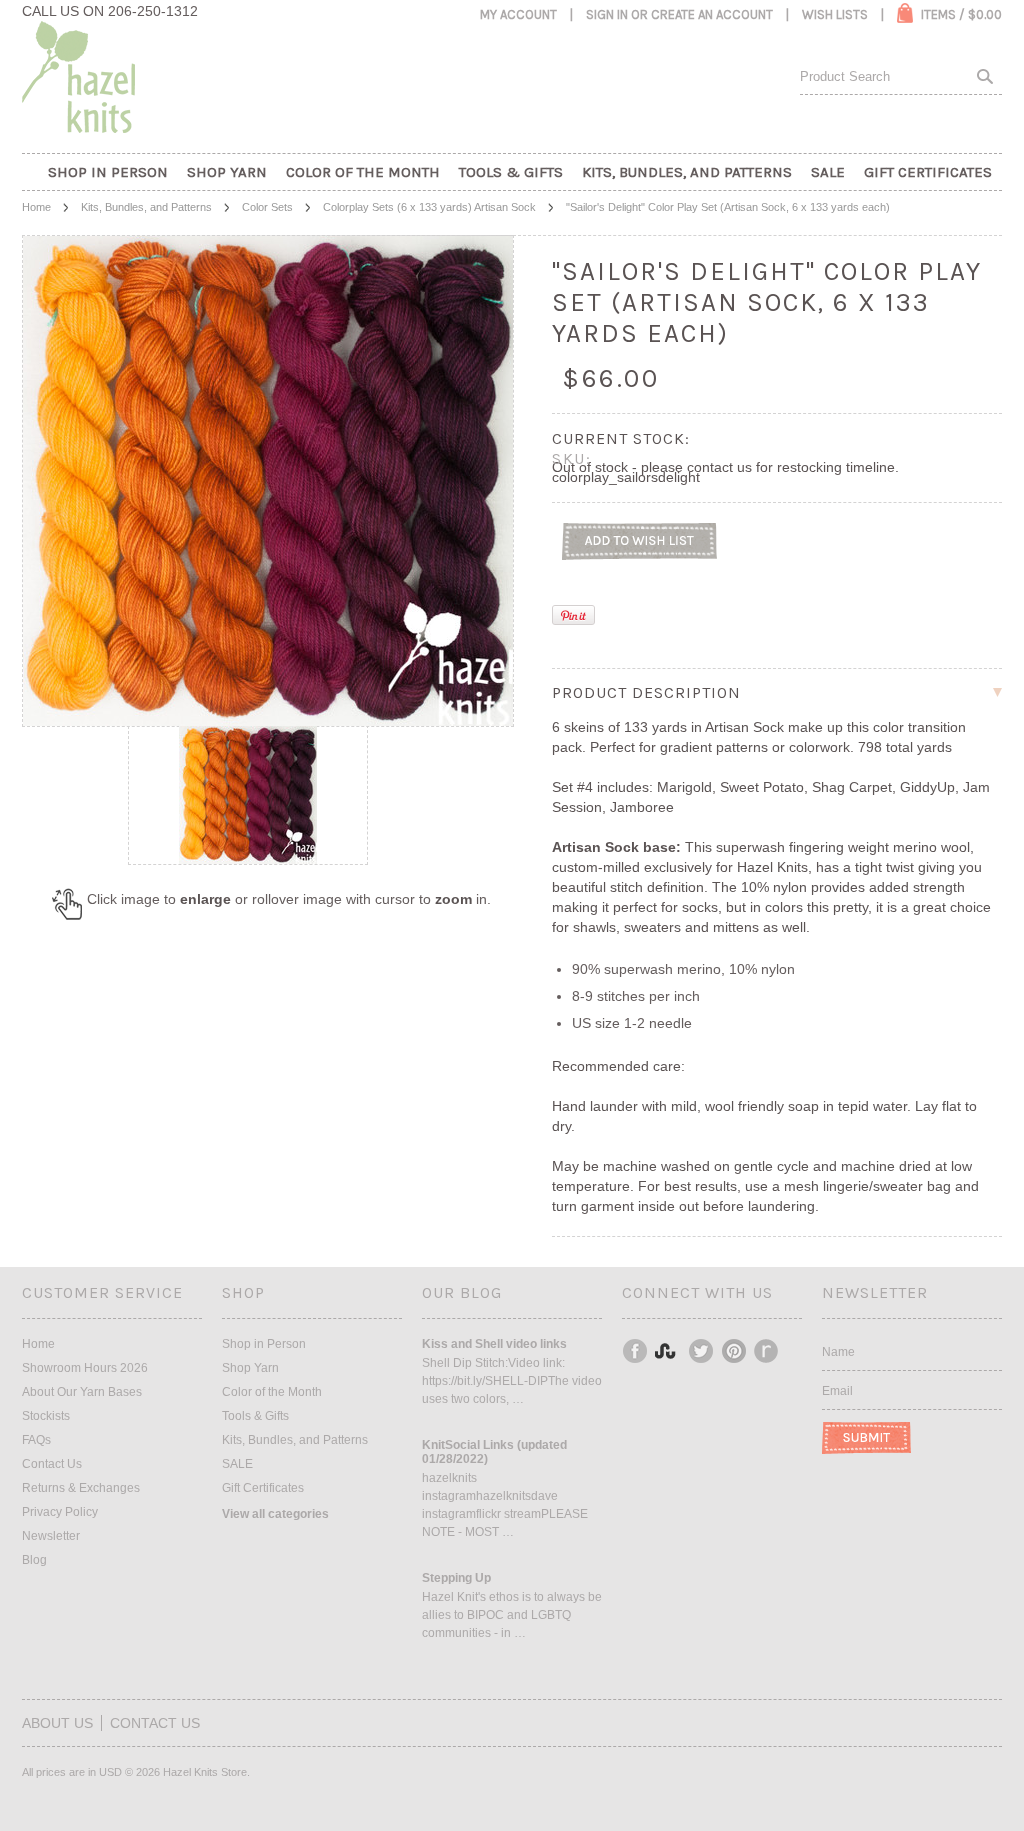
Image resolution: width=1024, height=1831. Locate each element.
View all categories (275, 1514)
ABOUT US (57, 1723)
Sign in (607, 14)
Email (837, 1391)
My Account (518, 14)
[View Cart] (905, 13)
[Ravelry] (766, 1351)
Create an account (712, 14)
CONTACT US (155, 1723)
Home (36, 207)
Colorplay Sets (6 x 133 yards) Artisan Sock (429, 207)
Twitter (702, 1351)
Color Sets (267, 207)
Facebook (636, 1351)
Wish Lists (835, 14)
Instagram (669, 1351)
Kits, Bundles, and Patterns (146, 207)
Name (838, 1352)
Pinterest (735, 1351)
